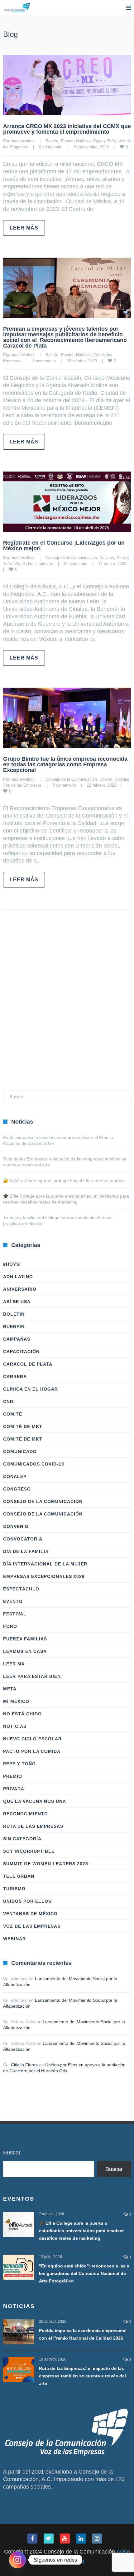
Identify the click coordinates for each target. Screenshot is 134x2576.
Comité (13, 1414)
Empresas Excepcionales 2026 (44, 1576)
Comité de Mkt (23, 1426)
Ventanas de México (30, 1914)
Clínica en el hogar (31, 1389)
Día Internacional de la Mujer (45, 1564)
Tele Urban (19, 1876)
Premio (13, 1776)
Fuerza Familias (25, 1639)
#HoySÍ (12, 1264)
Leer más (24, 228)
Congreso (17, 1489)
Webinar (14, 1939)
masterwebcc (23, 141)
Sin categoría (22, 1839)
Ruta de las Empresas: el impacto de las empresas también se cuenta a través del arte (82, 2376)
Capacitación (21, 1352)
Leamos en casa (25, 1651)
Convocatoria (23, 1539)
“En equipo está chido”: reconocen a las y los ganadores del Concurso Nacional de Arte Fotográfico (84, 2273)
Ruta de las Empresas (33, 1826)
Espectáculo (21, 1589)
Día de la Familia (26, 1551)
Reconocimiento (26, 1814)
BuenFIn (14, 1327)
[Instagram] (17, 2560)
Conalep (15, 1476)
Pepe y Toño (105, 141)
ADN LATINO (18, 1277)
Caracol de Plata (28, 1364)
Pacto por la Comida (32, 1751)
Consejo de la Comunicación (71, 558)
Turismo (14, 1889)
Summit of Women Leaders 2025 (46, 1864)
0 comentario (51, 147)
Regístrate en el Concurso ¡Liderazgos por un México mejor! (64, 546)
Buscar (12, 2153)
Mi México (16, 1701)
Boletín (52, 141)
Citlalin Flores (24, 2065)
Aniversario (20, 1289)
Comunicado (20, 1451)
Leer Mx (14, 1664)
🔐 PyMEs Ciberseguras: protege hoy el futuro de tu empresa (64, 1180)
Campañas (17, 1339)
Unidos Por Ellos (27, 1901)
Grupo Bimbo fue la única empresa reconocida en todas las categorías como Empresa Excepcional (65, 764)
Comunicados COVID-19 (34, 1464)
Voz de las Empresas (34, 564)
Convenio (16, 1526)
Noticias (83, 141)
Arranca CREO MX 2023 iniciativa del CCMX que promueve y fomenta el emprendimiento (67, 129)
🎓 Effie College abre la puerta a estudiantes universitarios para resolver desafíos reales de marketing (81, 2231)
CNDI (9, 1402)
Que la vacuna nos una (35, 1801)
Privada (14, 1789)
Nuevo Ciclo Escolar (32, 1739)
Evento (67, 141)
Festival (15, 1614)
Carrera (15, 1377)
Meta (10, 1689)
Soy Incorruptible (29, 1851)
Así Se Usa (17, 1302)
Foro (10, 1626)
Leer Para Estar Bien (32, 1676)
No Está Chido (22, 1714)
